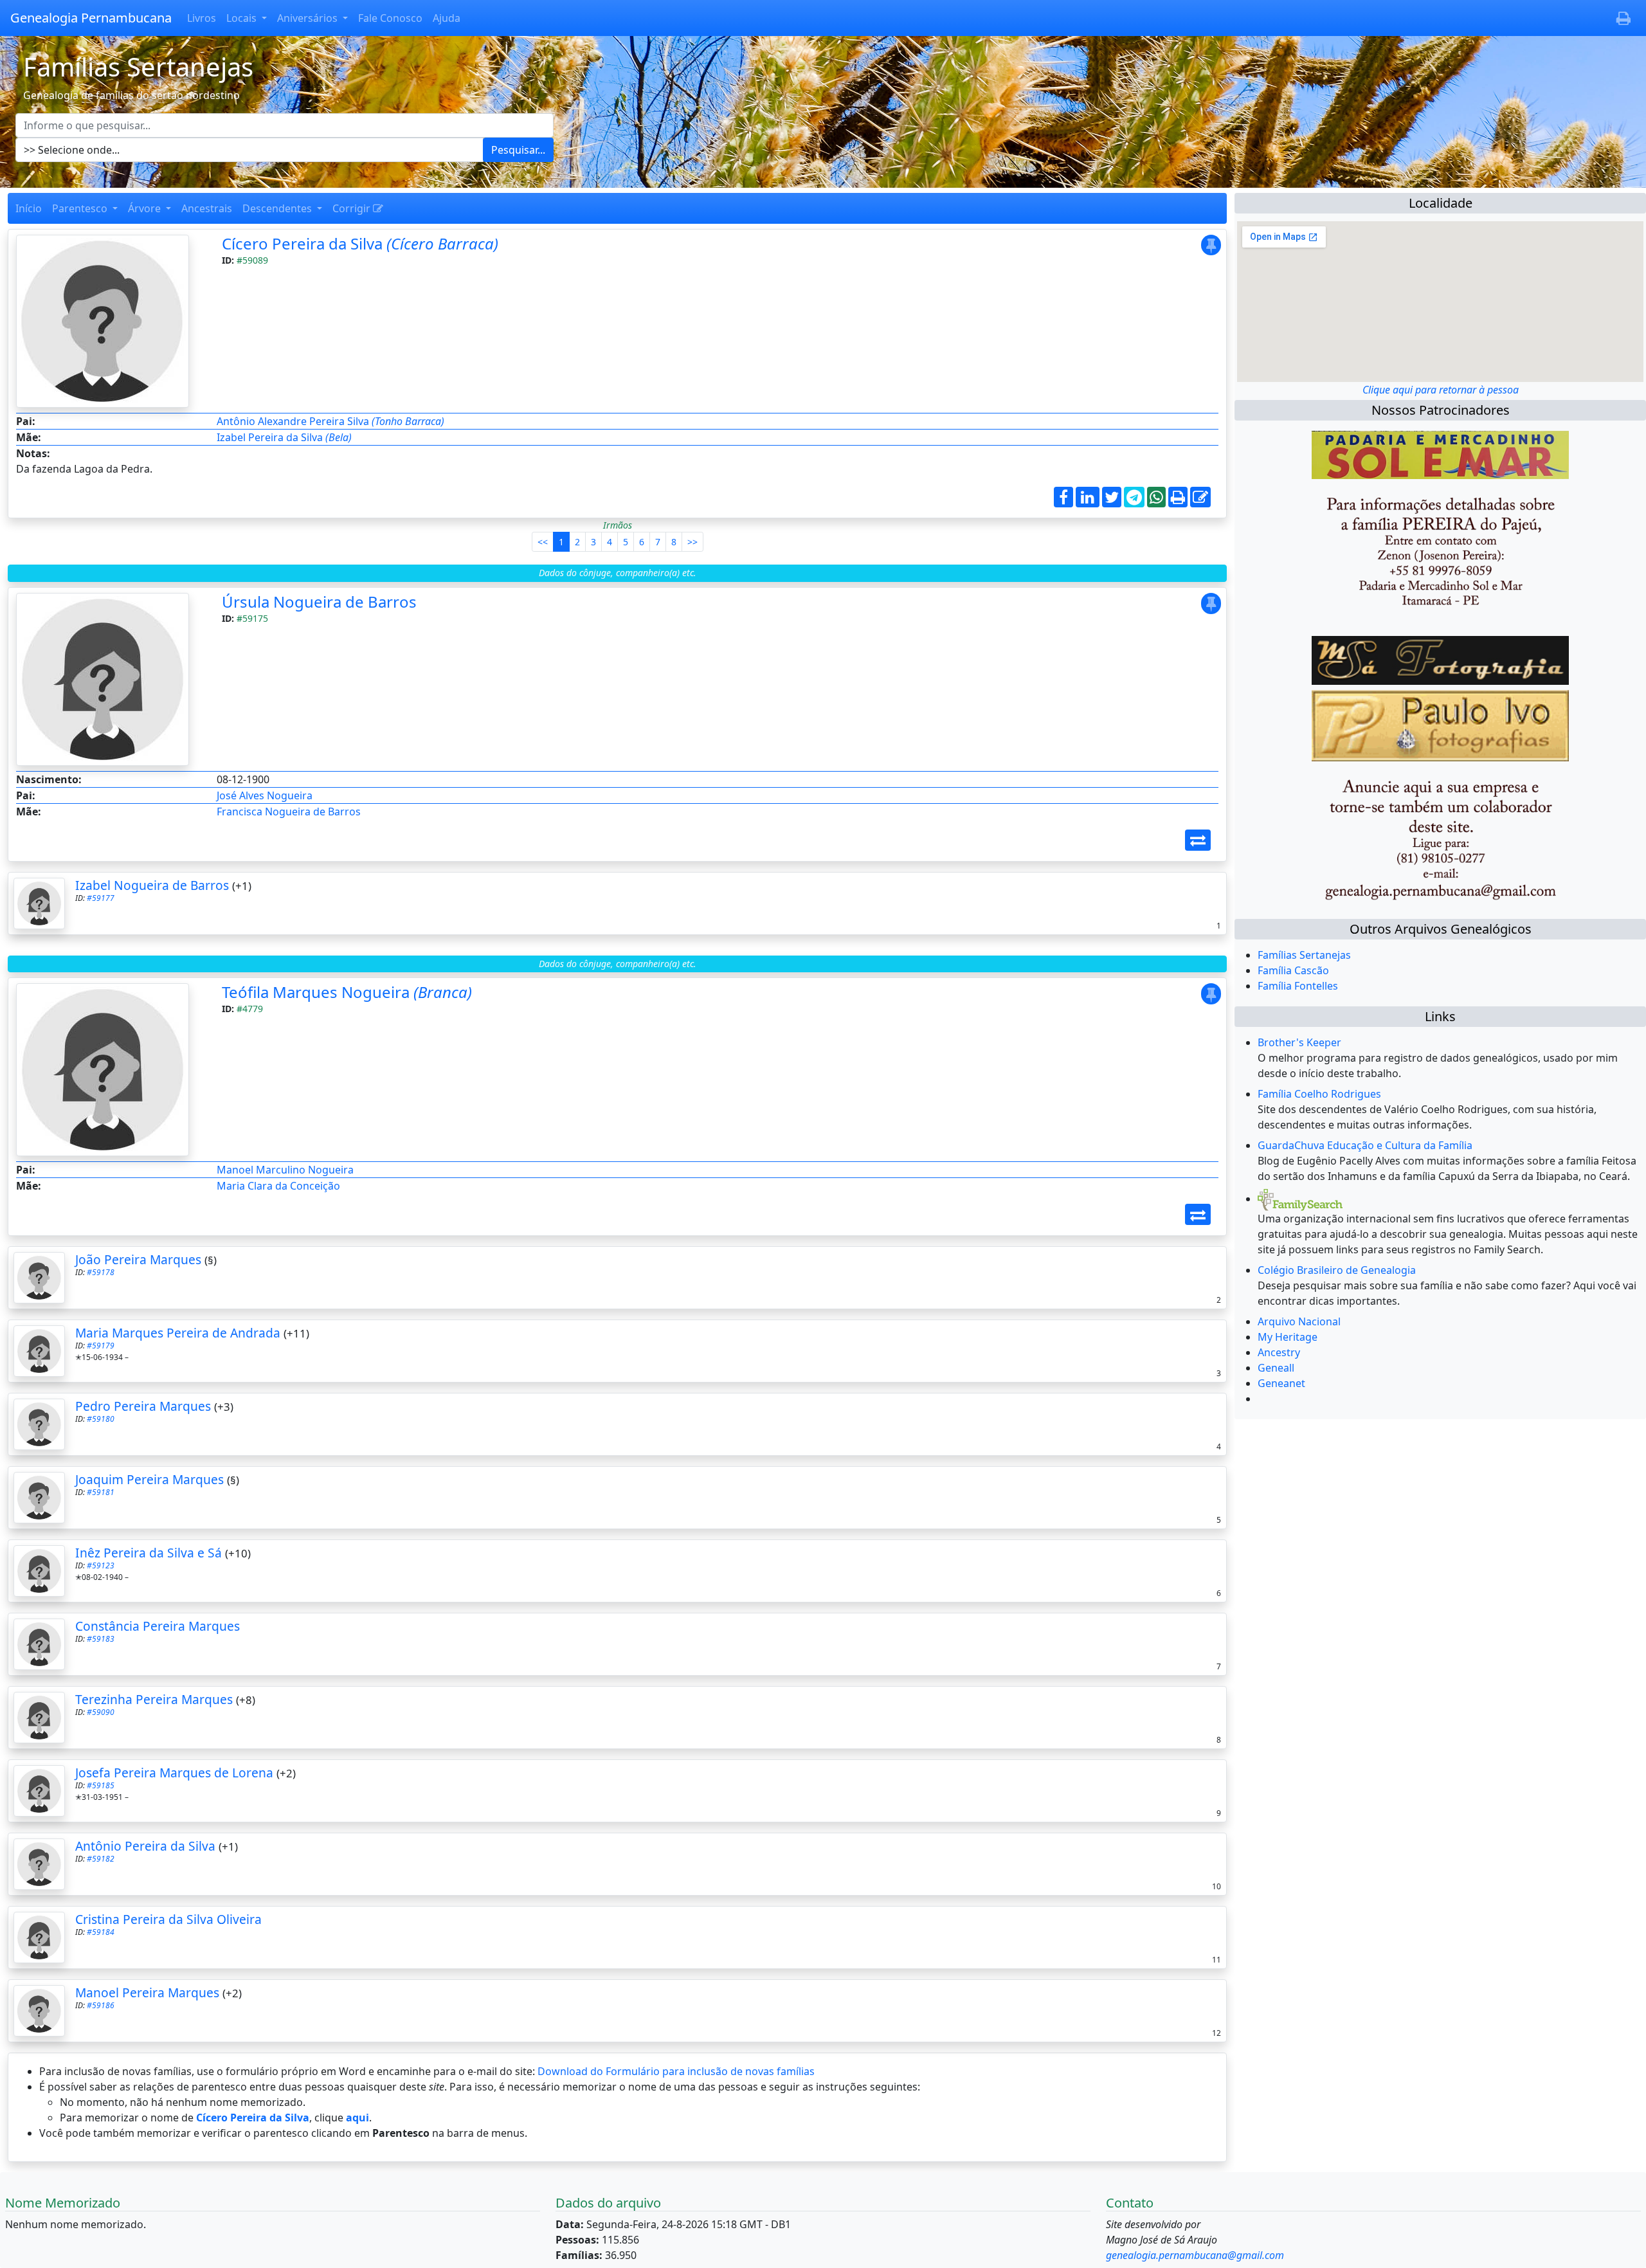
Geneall (1276, 1368)
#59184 (101, 1932)
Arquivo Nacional (1299, 1321)
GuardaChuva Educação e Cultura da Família (1365, 1145)
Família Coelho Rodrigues (1319, 1094)
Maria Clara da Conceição (278, 1186)
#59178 (101, 1272)
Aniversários (309, 18)
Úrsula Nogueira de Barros (319, 602)
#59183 (101, 1639)
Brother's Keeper (1299, 1042)
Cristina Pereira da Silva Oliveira (168, 1919)
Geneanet (1281, 1383)
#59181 (101, 1492)
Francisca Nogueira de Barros (289, 812)
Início (29, 208)
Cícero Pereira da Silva (360, 243)
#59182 (101, 1859)
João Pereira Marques (138, 1259)
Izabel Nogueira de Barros (152, 885)
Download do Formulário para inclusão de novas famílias (676, 2071)
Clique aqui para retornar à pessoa (1441, 390)
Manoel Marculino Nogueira (285, 1170)
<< (543, 542)
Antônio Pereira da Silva (145, 1846)
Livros (202, 18)
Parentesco (81, 208)
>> (692, 542)
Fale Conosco (390, 18)
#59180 (101, 1419)
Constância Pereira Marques (158, 1626)
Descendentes (278, 208)
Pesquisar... (518, 150)
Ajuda (447, 18)
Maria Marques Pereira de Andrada (178, 1333)
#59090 (101, 1712)
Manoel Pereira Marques (147, 1992)
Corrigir (353, 208)
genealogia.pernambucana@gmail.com (1195, 2255)
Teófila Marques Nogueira (347, 992)
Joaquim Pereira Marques (149, 1479)
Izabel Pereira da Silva (284, 437)
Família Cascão (1293, 970)
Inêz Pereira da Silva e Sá (149, 1553)
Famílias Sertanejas (1304, 955)
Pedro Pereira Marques (143, 1406)
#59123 (101, 1565)
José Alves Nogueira (265, 795)
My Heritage (1288, 1337)
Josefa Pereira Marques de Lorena (174, 1773)
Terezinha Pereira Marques (154, 1699)
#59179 (101, 1346)
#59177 (101, 898)
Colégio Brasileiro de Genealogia (1337, 1270)
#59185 (101, 1785)
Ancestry (1279, 1352)
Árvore (146, 208)
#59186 (101, 2005)
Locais (243, 18)
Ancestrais (207, 208)
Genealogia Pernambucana (91, 18)
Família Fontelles (1298, 986)
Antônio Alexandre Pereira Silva (330, 421)
